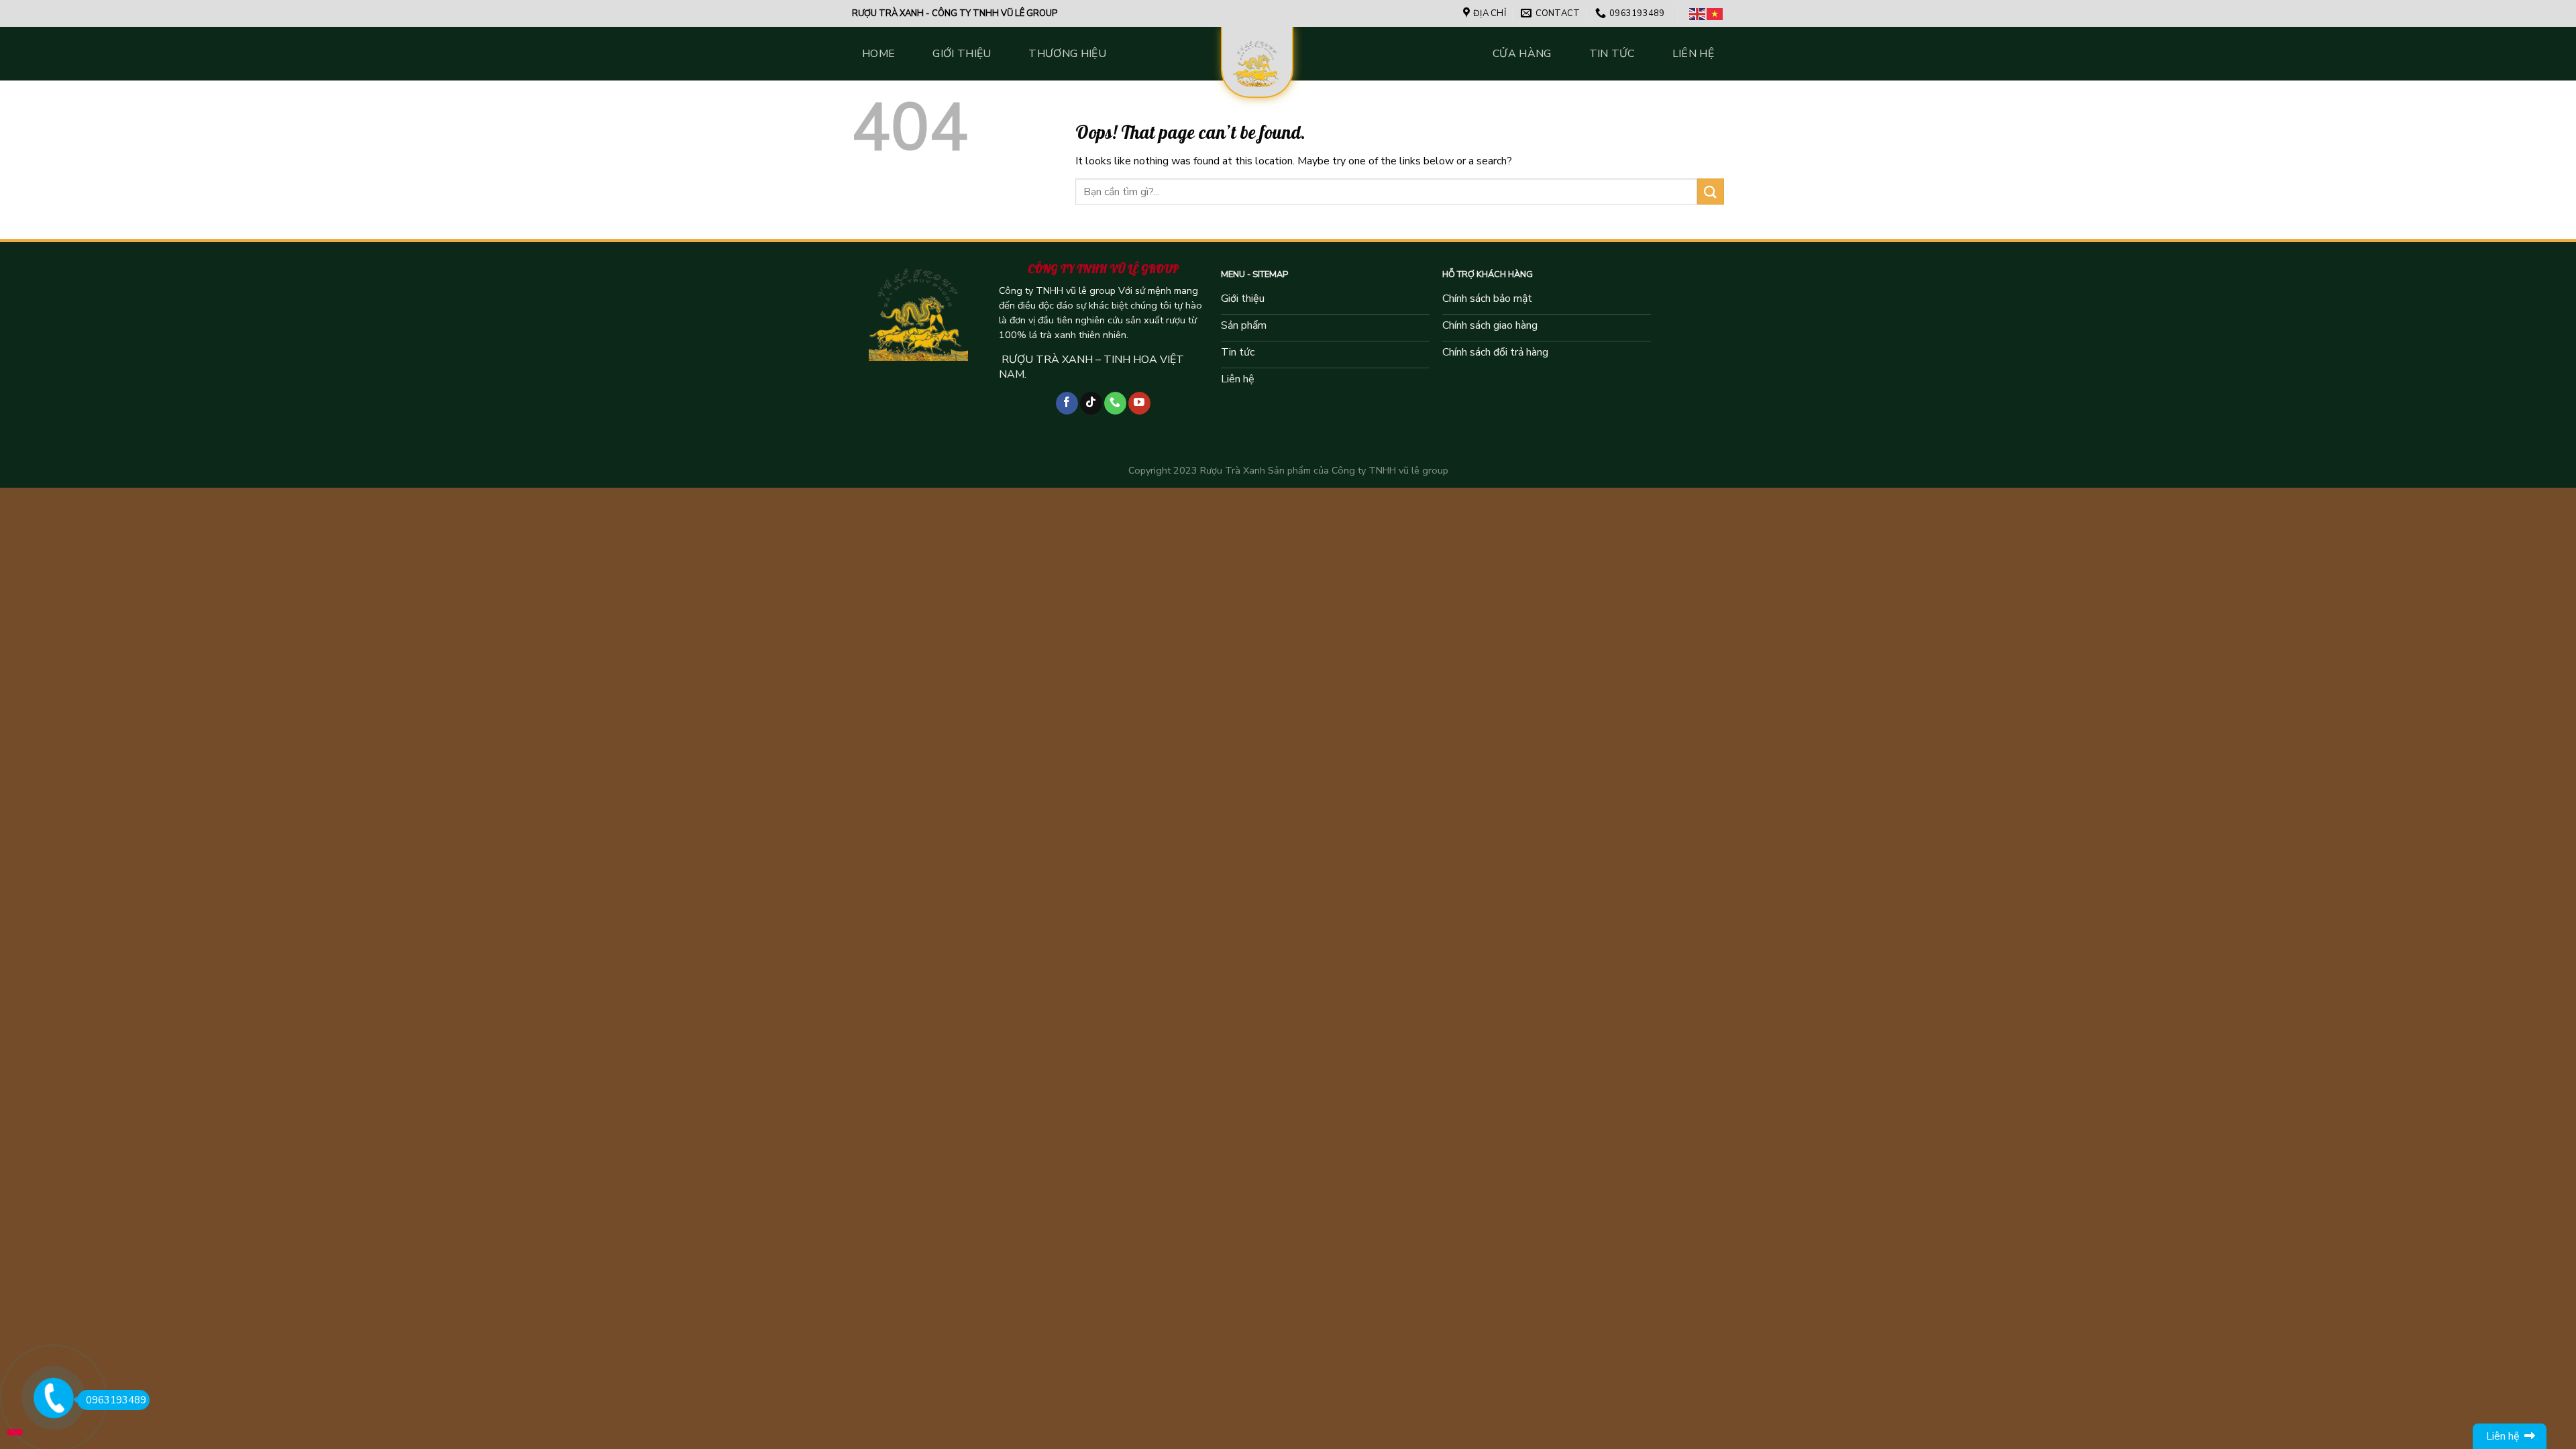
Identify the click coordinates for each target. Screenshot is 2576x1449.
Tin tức (1612, 54)
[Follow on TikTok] (1091, 403)
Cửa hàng (1522, 54)
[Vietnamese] (1715, 13)
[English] (1698, 13)
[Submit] (1711, 192)
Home (878, 54)
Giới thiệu (962, 54)
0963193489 (116, 1400)
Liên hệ (1693, 54)
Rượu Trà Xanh (1233, 470)
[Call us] (1115, 403)
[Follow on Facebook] (1067, 403)
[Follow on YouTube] (1139, 403)
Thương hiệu (1067, 54)
